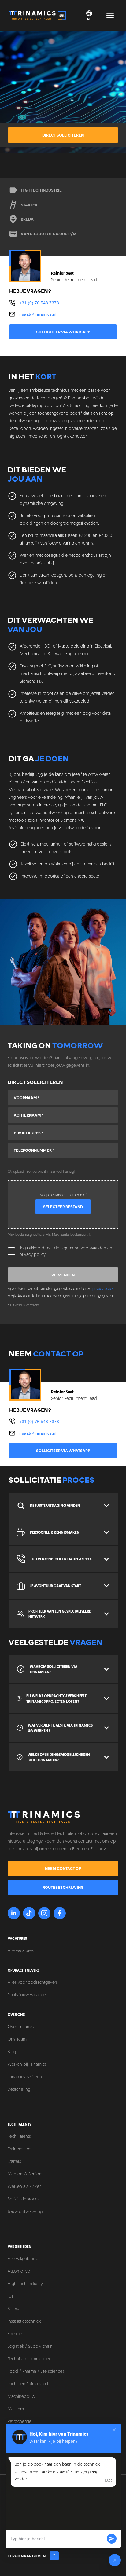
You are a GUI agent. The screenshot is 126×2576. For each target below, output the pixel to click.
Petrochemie (20, 2422)
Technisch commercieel (30, 2359)
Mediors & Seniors (25, 2174)
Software (16, 2309)
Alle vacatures (21, 1951)
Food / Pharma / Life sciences (36, 2372)
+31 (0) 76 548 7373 (39, 303)
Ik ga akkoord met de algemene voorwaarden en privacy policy (66, 1252)
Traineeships (19, 2149)
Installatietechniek (24, 2322)
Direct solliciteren (63, 135)
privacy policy (103, 1289)
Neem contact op (63, 1868)
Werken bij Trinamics (27, 2065)
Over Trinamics (22, 2027)
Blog (12, 2052)
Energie (15, 2334)
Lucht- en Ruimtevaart (28, 2384)
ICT (11, 2297)
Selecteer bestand (63, 1207)
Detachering (19, 2090)
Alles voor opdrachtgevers (33, 1983)
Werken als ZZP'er (24, 2187)
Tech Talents (19, 2137)
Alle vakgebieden (24, 2259)
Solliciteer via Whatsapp (63, 332)
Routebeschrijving (63, 1887)
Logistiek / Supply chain (30, 2347)
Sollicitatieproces (24, 2199)
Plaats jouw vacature (27, 1995)
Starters (14, 2162)
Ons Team (17, 2040)
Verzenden (63, 1275)
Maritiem (16, 2409)
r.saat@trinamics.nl (38, 314)
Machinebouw (21, 2397)
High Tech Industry (25, 2284)
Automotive (19, 2271)
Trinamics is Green (25, 2077)
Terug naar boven (27, 2556)
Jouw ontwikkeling (25, 2212)
